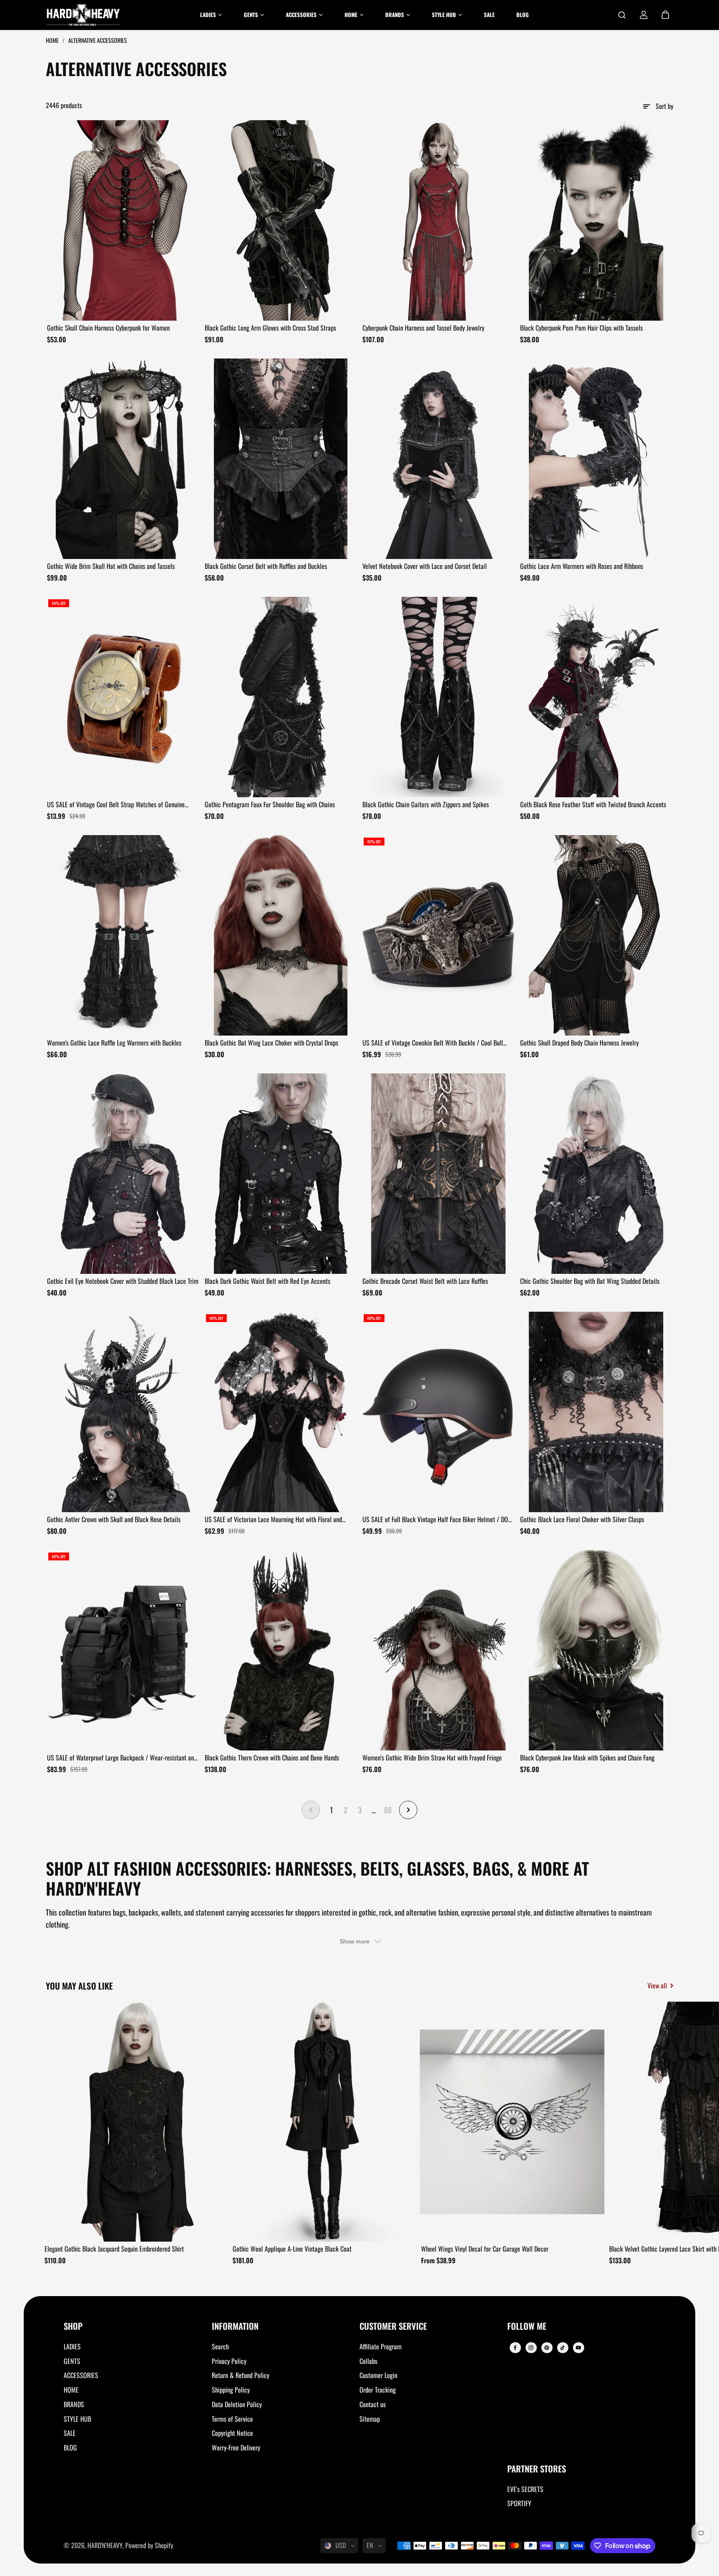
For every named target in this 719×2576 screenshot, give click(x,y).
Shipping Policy (231, 2390)
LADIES (72, 2346)
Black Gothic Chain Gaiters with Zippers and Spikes (426, 804)
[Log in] (644, 15)
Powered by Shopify (149, 2545)
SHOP (73, 2327)
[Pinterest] (547, 2348)
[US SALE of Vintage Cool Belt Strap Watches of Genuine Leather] (123, 697)
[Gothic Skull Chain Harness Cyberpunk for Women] (123, 220)
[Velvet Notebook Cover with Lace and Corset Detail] (438, 459)
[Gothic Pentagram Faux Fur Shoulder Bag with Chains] (281, 697)
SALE (70, 2433)
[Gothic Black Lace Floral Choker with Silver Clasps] (596, 1412)
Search (220, 2346)
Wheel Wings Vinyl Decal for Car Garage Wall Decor (485, 2249)
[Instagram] (531, 2348)
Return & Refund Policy (240, 2375)
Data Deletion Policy (237, 2404)
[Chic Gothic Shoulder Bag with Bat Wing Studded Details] (596, 1174)
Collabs (368, 2361)
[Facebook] (515, 2348)
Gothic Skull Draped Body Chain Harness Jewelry (579, 1043)
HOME (71, 2390)
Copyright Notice (232, 2433)
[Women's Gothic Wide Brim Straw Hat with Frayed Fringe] (438, 1650)
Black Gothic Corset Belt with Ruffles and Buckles (266, 566)
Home (53, 40)
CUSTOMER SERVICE (393, 2327)
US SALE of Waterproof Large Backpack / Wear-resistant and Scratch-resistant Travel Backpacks (122, 1758)
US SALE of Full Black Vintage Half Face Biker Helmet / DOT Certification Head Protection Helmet (437, 1520)
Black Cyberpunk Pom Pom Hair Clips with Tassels (581, 328)
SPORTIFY (519, 2503)
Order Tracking (378, 2390)
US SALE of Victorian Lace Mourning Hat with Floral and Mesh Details (273, 1520)
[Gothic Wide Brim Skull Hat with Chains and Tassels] (123, 459)
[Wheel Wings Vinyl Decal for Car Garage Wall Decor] (512, 2122)
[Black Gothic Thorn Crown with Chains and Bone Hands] (281, 1650)
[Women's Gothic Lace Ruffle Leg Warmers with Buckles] (123, 935)
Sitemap (370, 2419)
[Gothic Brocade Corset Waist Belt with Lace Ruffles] (438, 1174)
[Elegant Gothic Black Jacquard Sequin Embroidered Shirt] (136, 2122)
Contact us (373, 2404)
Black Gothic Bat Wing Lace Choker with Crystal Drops (271, 1043)
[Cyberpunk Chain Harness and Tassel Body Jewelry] (438, 220)
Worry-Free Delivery (236, 2447)
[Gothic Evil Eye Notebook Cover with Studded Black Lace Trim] (123, 1174)
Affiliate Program (381, 2346)
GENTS (72, 2361)
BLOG (70, 2447)
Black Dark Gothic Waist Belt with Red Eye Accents (268, 1281)
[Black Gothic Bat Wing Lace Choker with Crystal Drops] (281, 935)
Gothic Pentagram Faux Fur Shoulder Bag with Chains (270, 804)
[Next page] (408, 1810)
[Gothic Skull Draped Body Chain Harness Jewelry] (596, 935)
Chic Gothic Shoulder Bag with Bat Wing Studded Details (590, 1281)
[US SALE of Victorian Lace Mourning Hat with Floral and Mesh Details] (281, 1412)
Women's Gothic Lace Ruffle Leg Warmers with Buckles (114, 1043)
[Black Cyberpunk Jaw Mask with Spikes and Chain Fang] (596, 1650)
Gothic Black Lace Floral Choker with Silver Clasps (582, 1519)
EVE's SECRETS (525, 2489)
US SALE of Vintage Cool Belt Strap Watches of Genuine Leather (116, 805)
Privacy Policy (229, 2361)
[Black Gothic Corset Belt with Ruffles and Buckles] (281, 459)
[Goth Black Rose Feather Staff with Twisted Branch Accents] (596, 697)
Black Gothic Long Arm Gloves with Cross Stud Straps (270, 328)
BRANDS (74, 2404)
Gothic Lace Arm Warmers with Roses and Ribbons (582, 566)
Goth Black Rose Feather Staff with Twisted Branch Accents (593, 804)
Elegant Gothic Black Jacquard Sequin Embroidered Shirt (114, 2249)
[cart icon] (665, 15)
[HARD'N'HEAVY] (83, 15)
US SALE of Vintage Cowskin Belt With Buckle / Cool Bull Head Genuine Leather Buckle (433, 1043)
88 (388, 1810)
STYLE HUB (77, 2419)
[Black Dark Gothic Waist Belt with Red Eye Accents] (281, 1174)
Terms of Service (232, 2419)
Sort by (664, 106)
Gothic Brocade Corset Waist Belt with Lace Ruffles (425, 1281)
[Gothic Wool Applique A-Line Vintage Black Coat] (324, 2122)
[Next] (660, 2124)
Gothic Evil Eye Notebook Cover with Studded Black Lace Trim (123, 1281)
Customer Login (378, 2375)
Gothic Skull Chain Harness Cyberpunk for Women (108, 328)
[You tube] (578, 2348)
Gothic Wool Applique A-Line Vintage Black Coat (292, 2249)
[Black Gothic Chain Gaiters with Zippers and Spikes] (438, 697)
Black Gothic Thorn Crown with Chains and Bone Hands (272, 1758)
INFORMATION (235, 2327)
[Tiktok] (563, 2348)
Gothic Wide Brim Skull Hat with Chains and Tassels (111, 566)
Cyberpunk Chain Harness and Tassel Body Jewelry (423, 328)
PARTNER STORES (537, 2469)
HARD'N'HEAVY (105, 2545)
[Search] (622, 15)
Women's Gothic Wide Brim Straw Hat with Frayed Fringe (432, 1758)
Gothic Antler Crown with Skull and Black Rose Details (114, 1519)
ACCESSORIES (81, 2375)
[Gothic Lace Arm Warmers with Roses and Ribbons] (596, 459)
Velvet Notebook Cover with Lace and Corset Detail (425, 566)
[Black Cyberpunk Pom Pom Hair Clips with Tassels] (596, 220)
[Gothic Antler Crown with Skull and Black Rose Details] (123, 1412)
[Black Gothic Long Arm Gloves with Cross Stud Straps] (281, 220)
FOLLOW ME (527, 2327)
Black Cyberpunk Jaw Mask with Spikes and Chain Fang (587, 1758)
